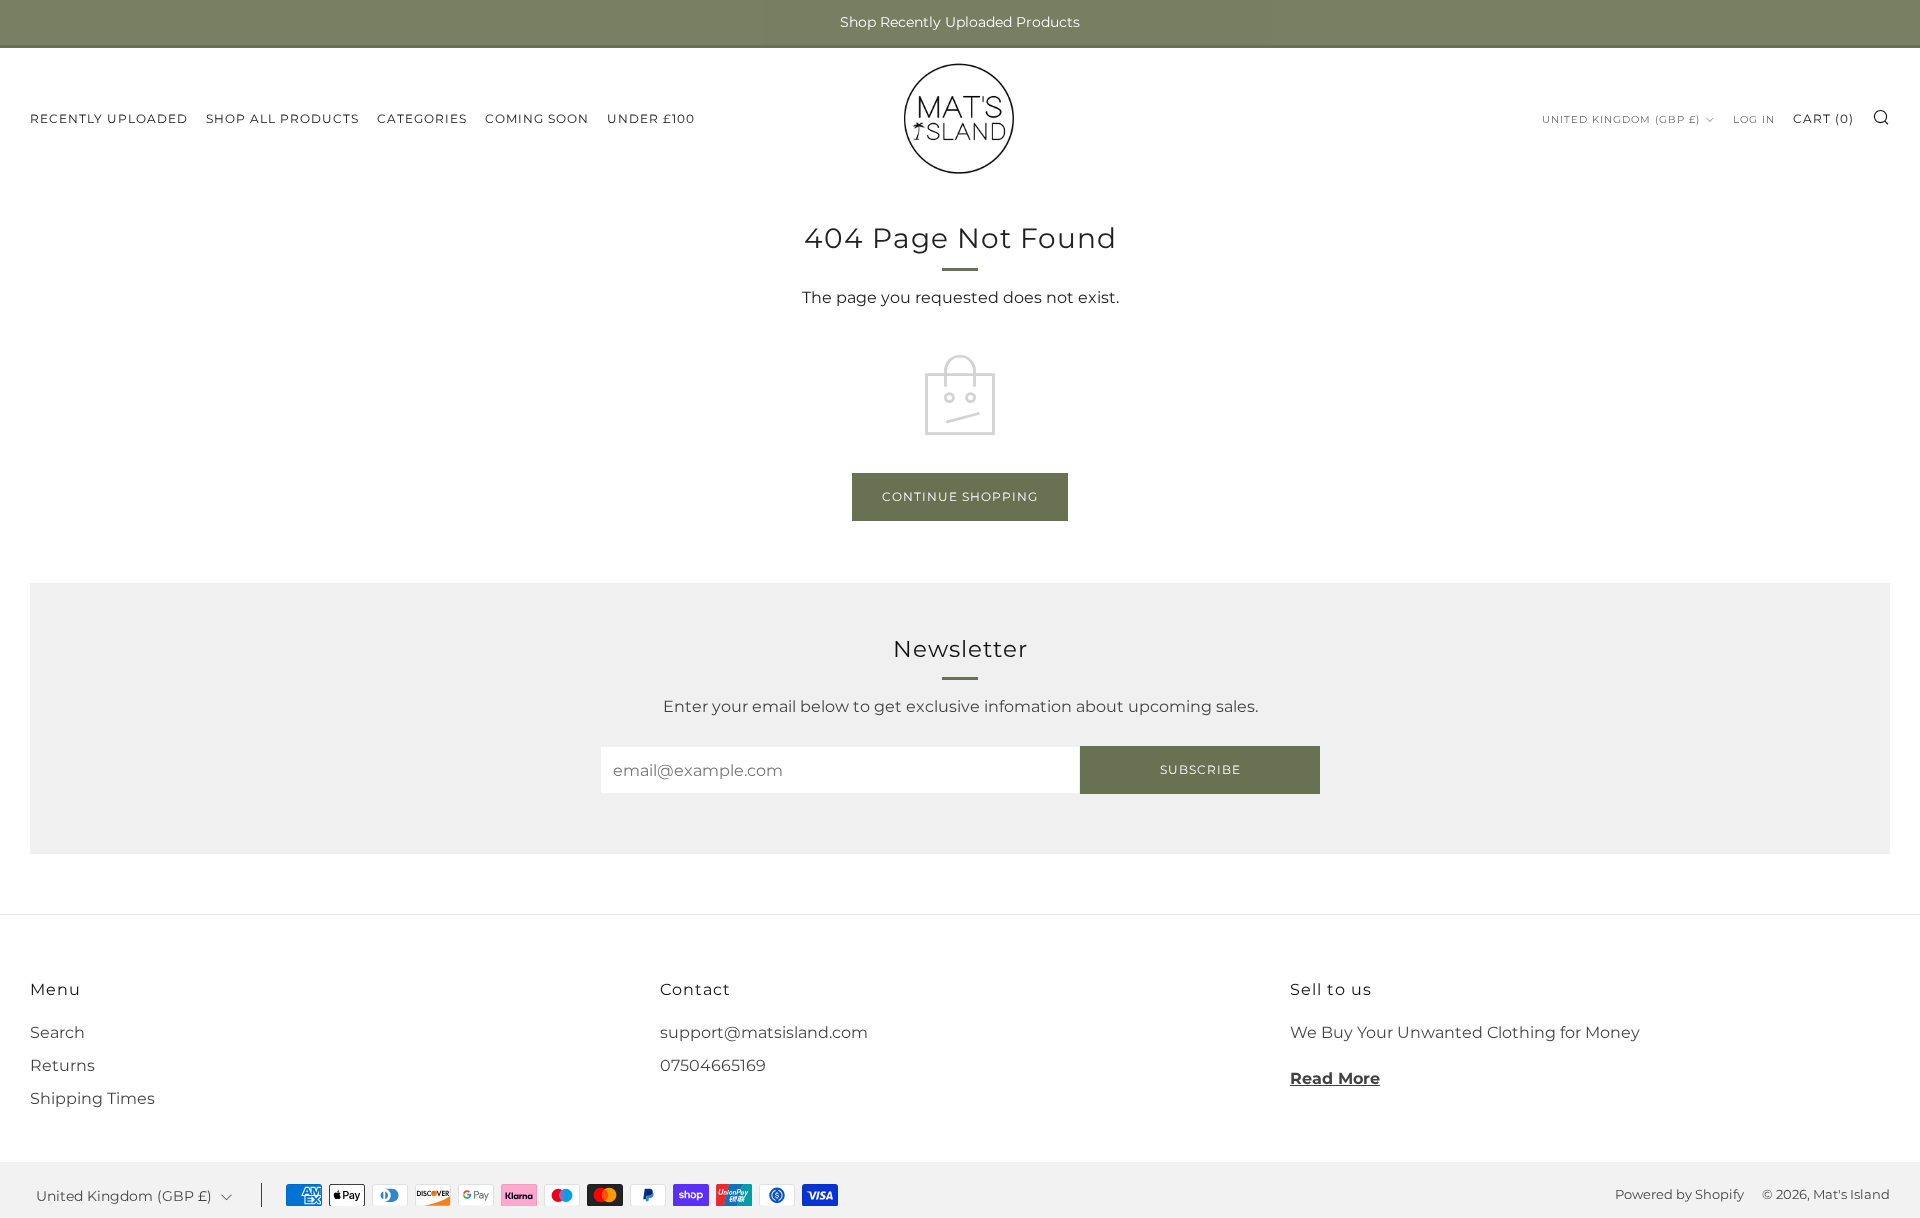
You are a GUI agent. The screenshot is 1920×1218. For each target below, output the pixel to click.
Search (57, 1032)
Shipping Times (92, 1098)
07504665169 (713, 1065)
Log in (1754, 119)
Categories (422, 118)
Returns (62, 1065)
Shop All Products (282, 118)
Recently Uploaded (109, 118)
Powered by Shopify (1679, 1194)
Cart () (1823, 118)
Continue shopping (960, 496)
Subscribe (1200, 769)
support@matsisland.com (764, 1032)
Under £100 (651, 118)
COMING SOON (537, 118)
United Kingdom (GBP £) (1621, 119)
